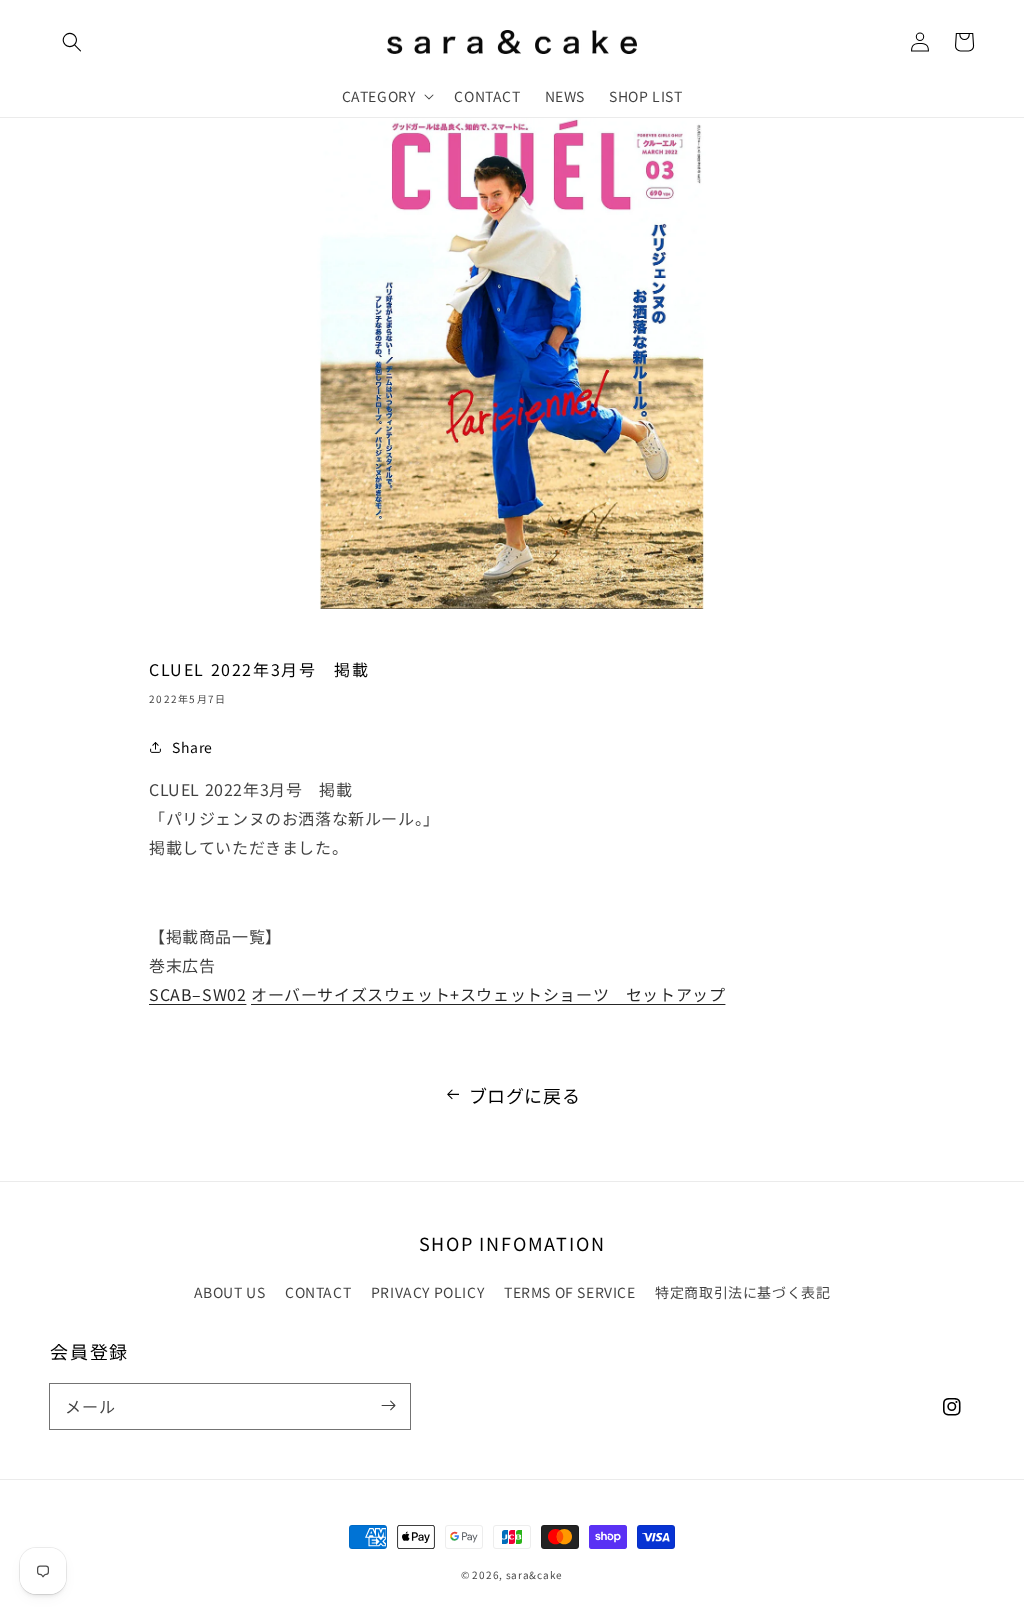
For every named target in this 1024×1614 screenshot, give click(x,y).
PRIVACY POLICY (427, 1292)
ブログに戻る (525, 1095)
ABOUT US (230, 1292)
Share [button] (192, 747)
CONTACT (318, 1292)
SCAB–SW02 (197, 994)
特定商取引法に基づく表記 (742, 1292)
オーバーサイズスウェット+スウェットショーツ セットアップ (488, 994)
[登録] (388, 1406)
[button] (72, 42)
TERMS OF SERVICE (570, 1292)
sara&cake (534, 1574)
